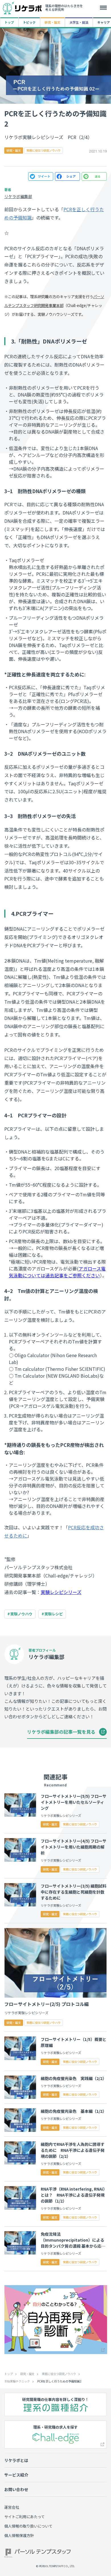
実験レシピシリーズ (61, 1592)
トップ (9, 22)
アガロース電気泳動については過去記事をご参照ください (57, 1272)
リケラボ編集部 (18, 196)
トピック (29, 22)
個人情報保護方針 (19, 2535)
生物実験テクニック (17, 2381)
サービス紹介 (16, 2475)
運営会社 (12, 2507)
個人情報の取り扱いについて (28, 2526)
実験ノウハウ (21, 1614)
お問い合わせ (16, 2489)
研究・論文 (53, 22)
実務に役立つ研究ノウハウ (59, 2374)
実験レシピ (54, 1614)
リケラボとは (16, 2460)
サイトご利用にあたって (24, 2517)
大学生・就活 (79, 22)
